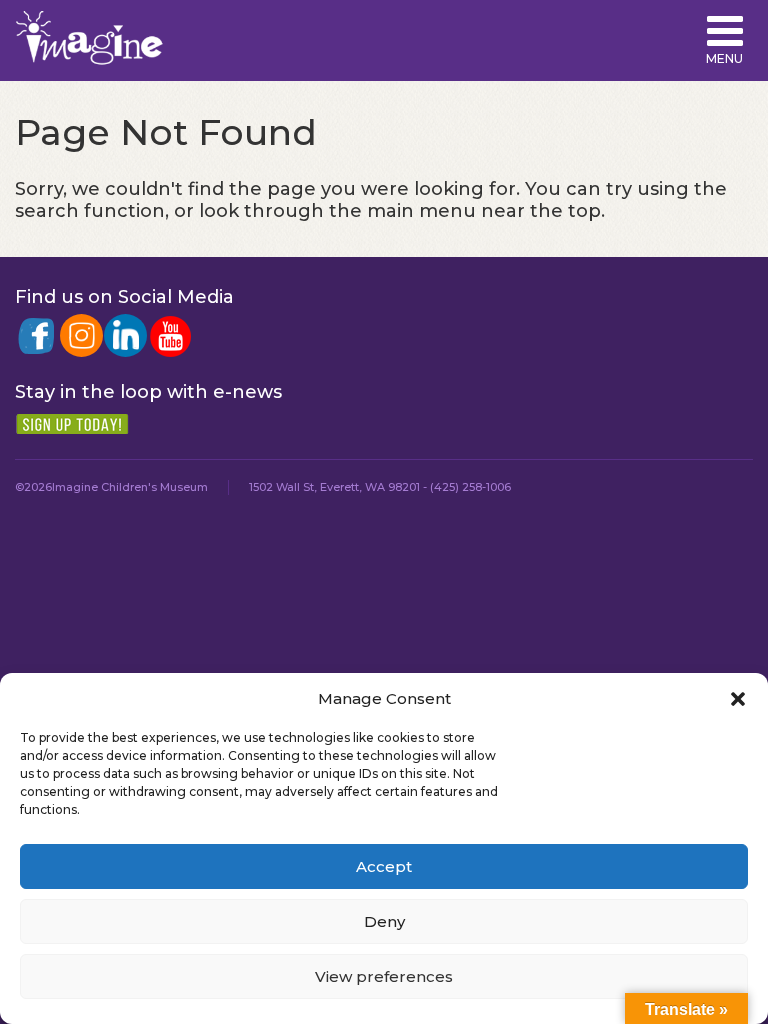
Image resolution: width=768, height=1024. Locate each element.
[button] (738, 699)
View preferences (384, 976)
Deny (384, 921)
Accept (384, 866)
